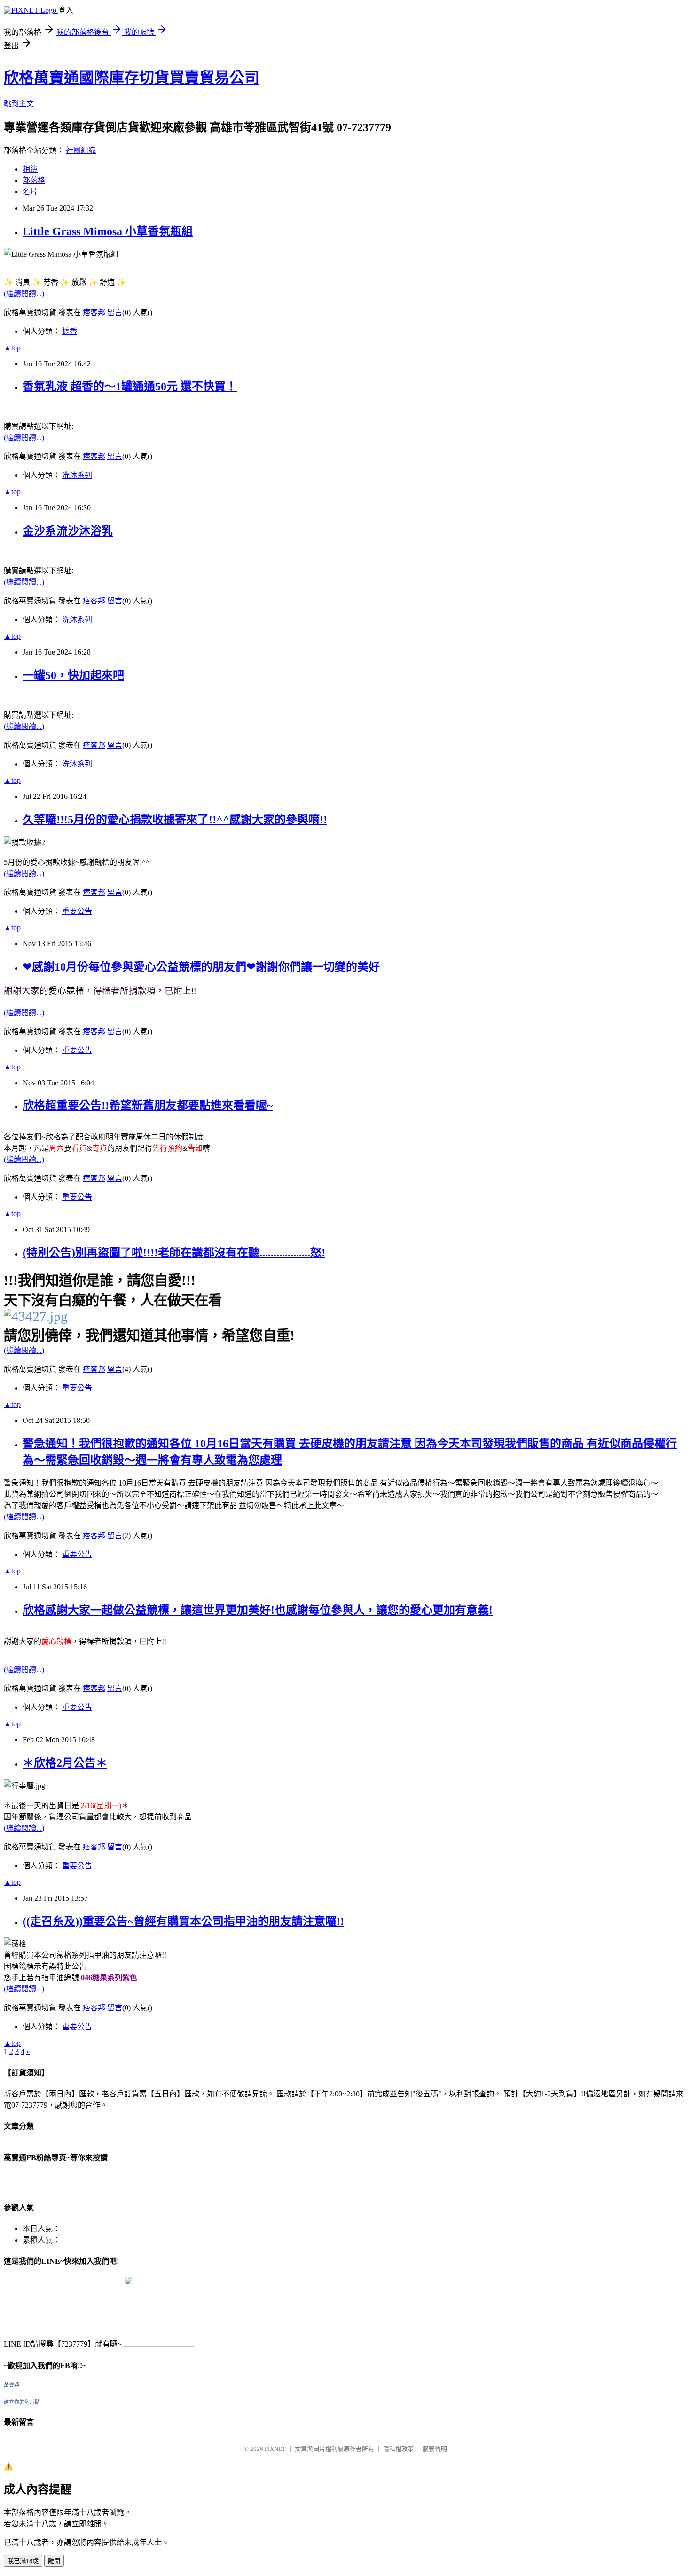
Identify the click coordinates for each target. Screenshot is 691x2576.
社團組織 (81, 150)
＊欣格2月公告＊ (65, 1763)
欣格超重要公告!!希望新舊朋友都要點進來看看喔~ (148, 1106)
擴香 (70, 331)
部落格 (34, 180)
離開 (54, 2561)
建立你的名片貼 (22, 2402)
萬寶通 (12, 2385)
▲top (12, 348)
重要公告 (77, 911)
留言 (115, 312)
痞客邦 (94, 312)
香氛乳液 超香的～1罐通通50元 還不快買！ (130, 387)
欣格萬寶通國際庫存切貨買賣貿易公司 (132, 78)
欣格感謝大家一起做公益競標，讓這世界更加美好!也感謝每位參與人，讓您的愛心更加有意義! (258, 1610)
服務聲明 (435, 2449)
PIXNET (275, 2449)
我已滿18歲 (23, 2561)
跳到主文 (19, 104)
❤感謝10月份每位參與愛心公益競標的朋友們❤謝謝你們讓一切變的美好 (201, 967)
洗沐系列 (77, 475)
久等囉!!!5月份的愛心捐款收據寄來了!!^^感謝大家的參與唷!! (175, 820)
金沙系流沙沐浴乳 (68, 531)
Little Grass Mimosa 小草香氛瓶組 (108, 231)
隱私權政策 (398, 2449)
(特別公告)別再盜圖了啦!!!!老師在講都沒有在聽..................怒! (174, 1253)
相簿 (30, 169)
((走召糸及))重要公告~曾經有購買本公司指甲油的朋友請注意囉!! (183, 1921)
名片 (30, 192)
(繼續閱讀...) (24, 294)
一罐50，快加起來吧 (73, 675)
